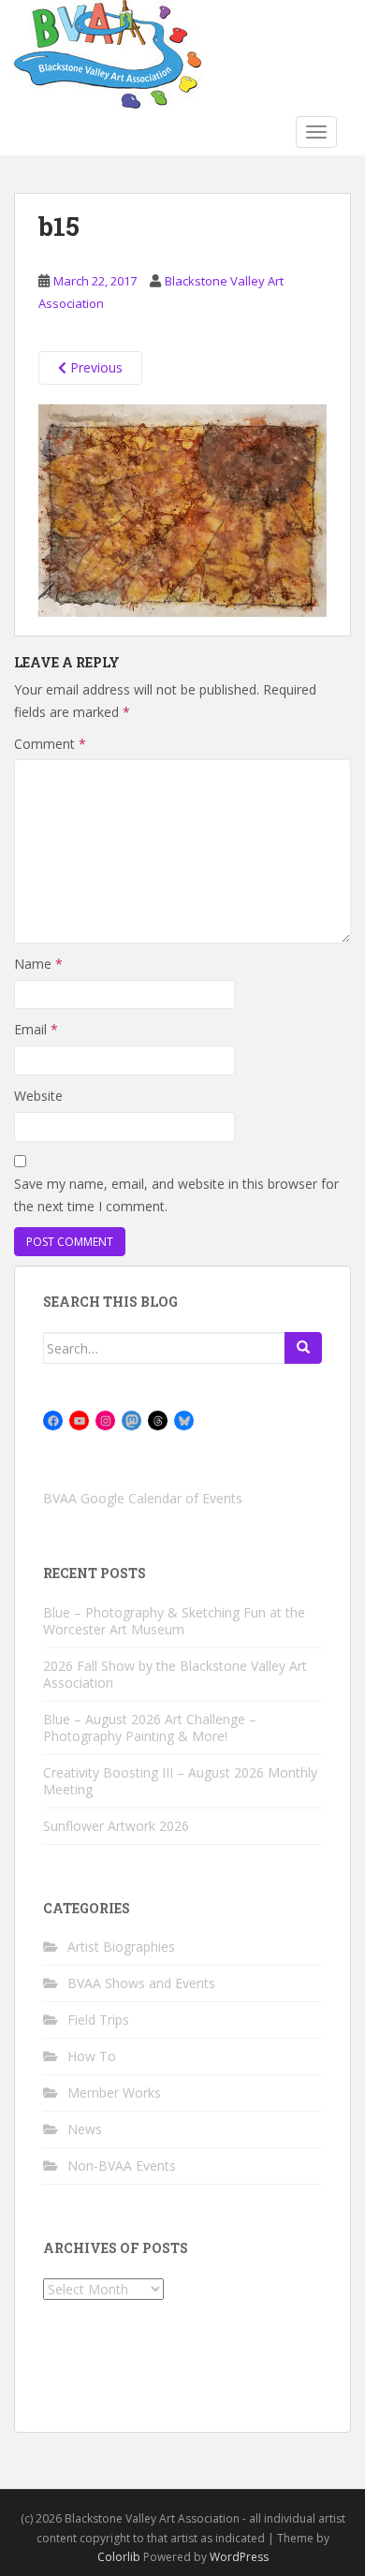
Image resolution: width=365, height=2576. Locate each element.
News (85, 2129)
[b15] (182, 509)
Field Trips (98, 2020)
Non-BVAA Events (122, 2166)
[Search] (303, 1348)
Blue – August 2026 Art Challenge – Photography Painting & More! (150, 1727)
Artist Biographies (121, 1947)
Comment (50, 744)
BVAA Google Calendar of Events (143, 1498)
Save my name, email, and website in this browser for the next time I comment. (176, 1195)
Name (38, 964)
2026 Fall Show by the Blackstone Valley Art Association (175, 1674)
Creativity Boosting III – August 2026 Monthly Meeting (180, 1781)
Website (38, 1096)
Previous (95, 367)
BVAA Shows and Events (141, 1983)
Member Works (114, 2093)
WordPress (239, 2557)
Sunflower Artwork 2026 (116, 1826)
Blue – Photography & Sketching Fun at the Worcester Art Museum (174, 1621)
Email (36, 1029)
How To (92, 2056)
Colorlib (119, 2557)
